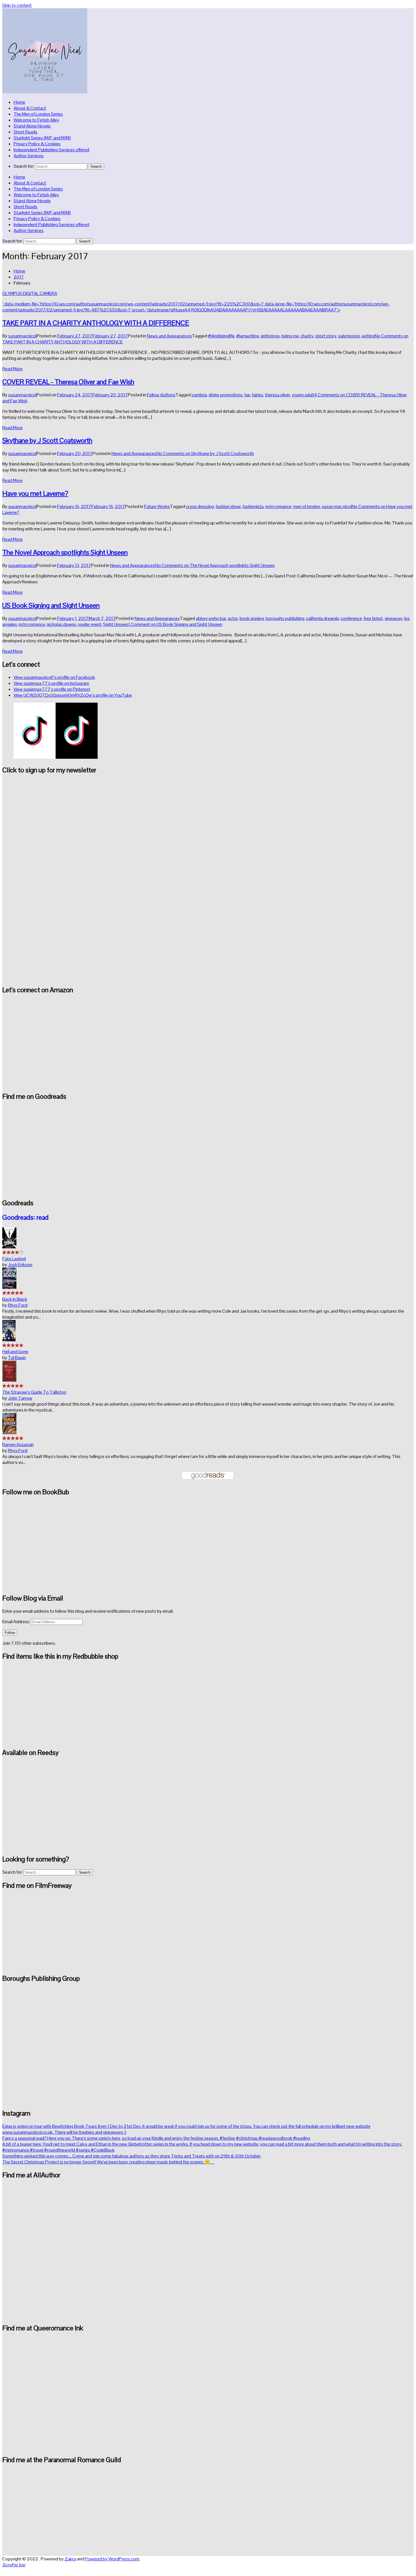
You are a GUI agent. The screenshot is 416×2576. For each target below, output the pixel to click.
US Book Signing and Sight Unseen (51, 605)
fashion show (228, 506)
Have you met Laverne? (35, 493)
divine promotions (226, 395)
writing (368, 336)
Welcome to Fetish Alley (36, 120)
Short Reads (25, 132)
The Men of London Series (38, 114)
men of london (307, 506)
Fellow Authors (161, 395)
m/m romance (278, 506)
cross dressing (200, 506)
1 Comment (175, 624)
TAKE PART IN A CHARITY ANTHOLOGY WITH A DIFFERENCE (96, 323)
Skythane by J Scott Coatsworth (47, 440)
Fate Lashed (14, 1259)
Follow (10, 1633)
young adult (303, 395)
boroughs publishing (285, 618)
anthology (270, 336)
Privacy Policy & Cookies (37, 144)
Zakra (70, 2559)
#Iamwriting (248, 336)
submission (349, 336)
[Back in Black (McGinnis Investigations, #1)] (9, 1287)
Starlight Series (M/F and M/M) (42, 138)
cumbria (199, 395)
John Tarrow (20, 1398)
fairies (258, 395)
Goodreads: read (25, 1217)
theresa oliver (277, 395)
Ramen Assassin (18, 1445)
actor (233, 618)
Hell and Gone (15, 1352)
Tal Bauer (17, 1358)
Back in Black (15, 1299)
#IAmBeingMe (221, 336)
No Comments (205, 453)
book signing (252, 618)
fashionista (253, 506)
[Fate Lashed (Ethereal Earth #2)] (9, 1247)
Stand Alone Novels (32, 126)
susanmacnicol (22, 336)
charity (307, 336)
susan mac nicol (337, 506)
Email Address (16, 1622)
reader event (90, 624)
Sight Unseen (116, 624)
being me (290, 336)
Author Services (29, 156)
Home (19, 102)
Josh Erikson (20, 1265)
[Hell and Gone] (9, 1340)
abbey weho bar (211, 618)
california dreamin (322, 618)
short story (326, 336)
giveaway (394, 618)
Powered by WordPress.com (112, 2559)
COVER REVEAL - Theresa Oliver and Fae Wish (68, 382)
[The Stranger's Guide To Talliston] (9, 1380)
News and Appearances (169, 336)
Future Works (157, 506)
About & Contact (30, 108)
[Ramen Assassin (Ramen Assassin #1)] (9, 1433)
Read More (12, 369)
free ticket (373, 618)
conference (351, 618)
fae (247, 395)
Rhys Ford (18, 1305)
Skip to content (17, 5)
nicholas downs (61, 624)
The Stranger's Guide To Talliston (34, 1392)
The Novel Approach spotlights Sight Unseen (65, 552)
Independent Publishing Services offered (51, 150)
